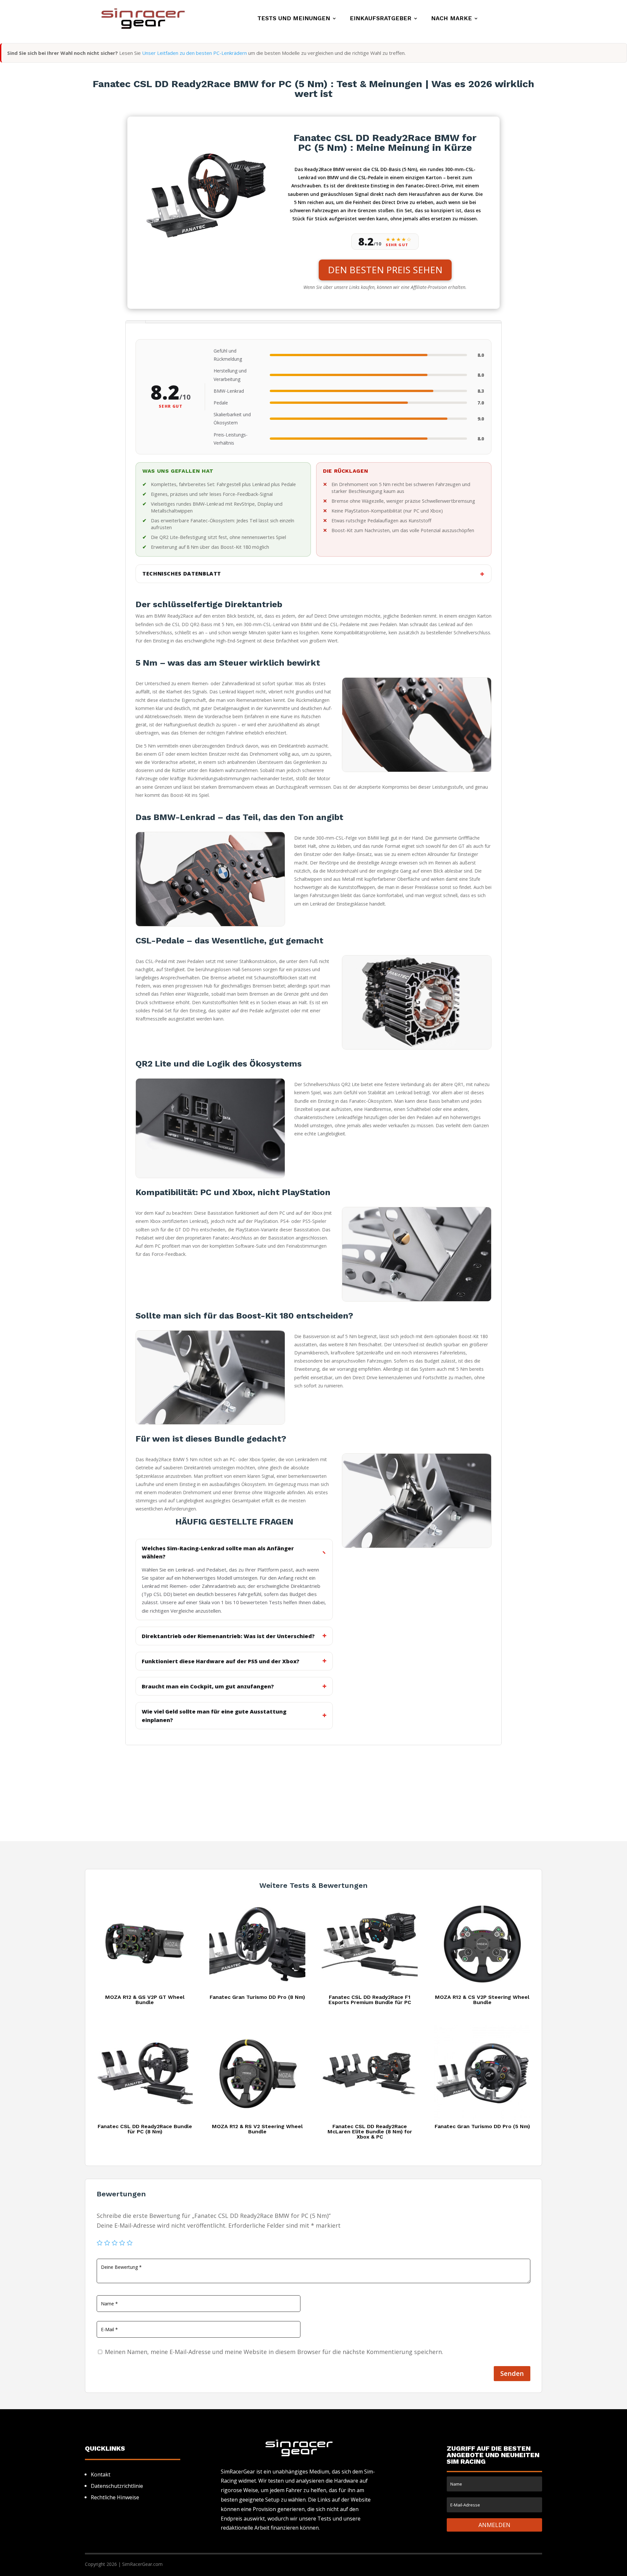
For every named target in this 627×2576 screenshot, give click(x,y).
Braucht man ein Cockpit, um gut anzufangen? (208, 1686)
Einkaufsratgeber (381, 19)
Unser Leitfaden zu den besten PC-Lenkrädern (194, 53)
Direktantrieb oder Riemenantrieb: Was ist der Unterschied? (228, 1636)
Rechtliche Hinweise (115, 2497)
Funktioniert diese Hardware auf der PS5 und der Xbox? (221, 1661)
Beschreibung (136, 322)
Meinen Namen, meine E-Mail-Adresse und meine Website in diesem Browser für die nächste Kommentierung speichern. (274, 2352)
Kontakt (101, 2474)
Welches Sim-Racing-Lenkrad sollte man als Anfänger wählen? (218, 1552)
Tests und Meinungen (294, 19)
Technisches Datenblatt (182, 574)
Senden (512, 2373)
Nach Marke (451, 19)
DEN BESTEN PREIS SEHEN (385, 270)
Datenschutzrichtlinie (117, 2486)
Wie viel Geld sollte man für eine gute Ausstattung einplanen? (214, 1715)
